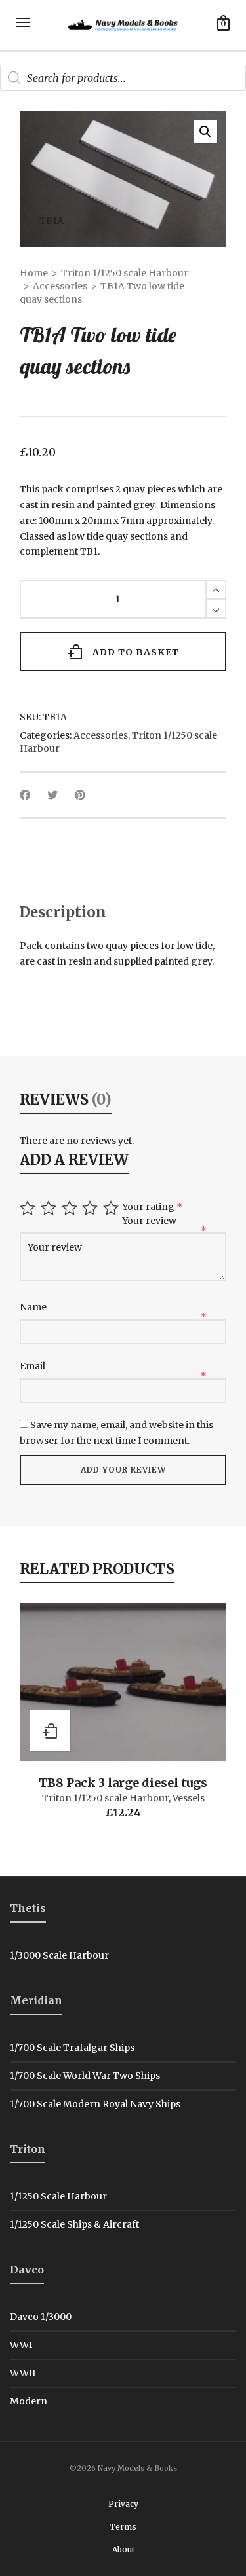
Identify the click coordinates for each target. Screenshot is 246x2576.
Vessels (189, 1798)
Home (34, 273)
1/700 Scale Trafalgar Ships (72, 2048)
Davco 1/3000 (41, 2317)
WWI (21, 2345)
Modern (29, 2401)
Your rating (152, 1207)
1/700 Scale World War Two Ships (85, 2076)
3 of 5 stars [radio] (71, 1208)
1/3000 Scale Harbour (59, 1955)
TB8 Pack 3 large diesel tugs (123, 1783)
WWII (23, 2373)
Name (34, 1307)
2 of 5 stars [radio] (50, 1208)
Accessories (60, 286)
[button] (205, 132)
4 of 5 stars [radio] (92, 1208)
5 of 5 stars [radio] (113, 1208)
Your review (150, 1221)
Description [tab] (63, 912)
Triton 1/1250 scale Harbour (125, 273)
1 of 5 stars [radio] (29, 1208)
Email (33, 1366)
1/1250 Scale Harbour (58, 2196)
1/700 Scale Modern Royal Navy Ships (95, 2104)
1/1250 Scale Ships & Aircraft (74, 2224)
